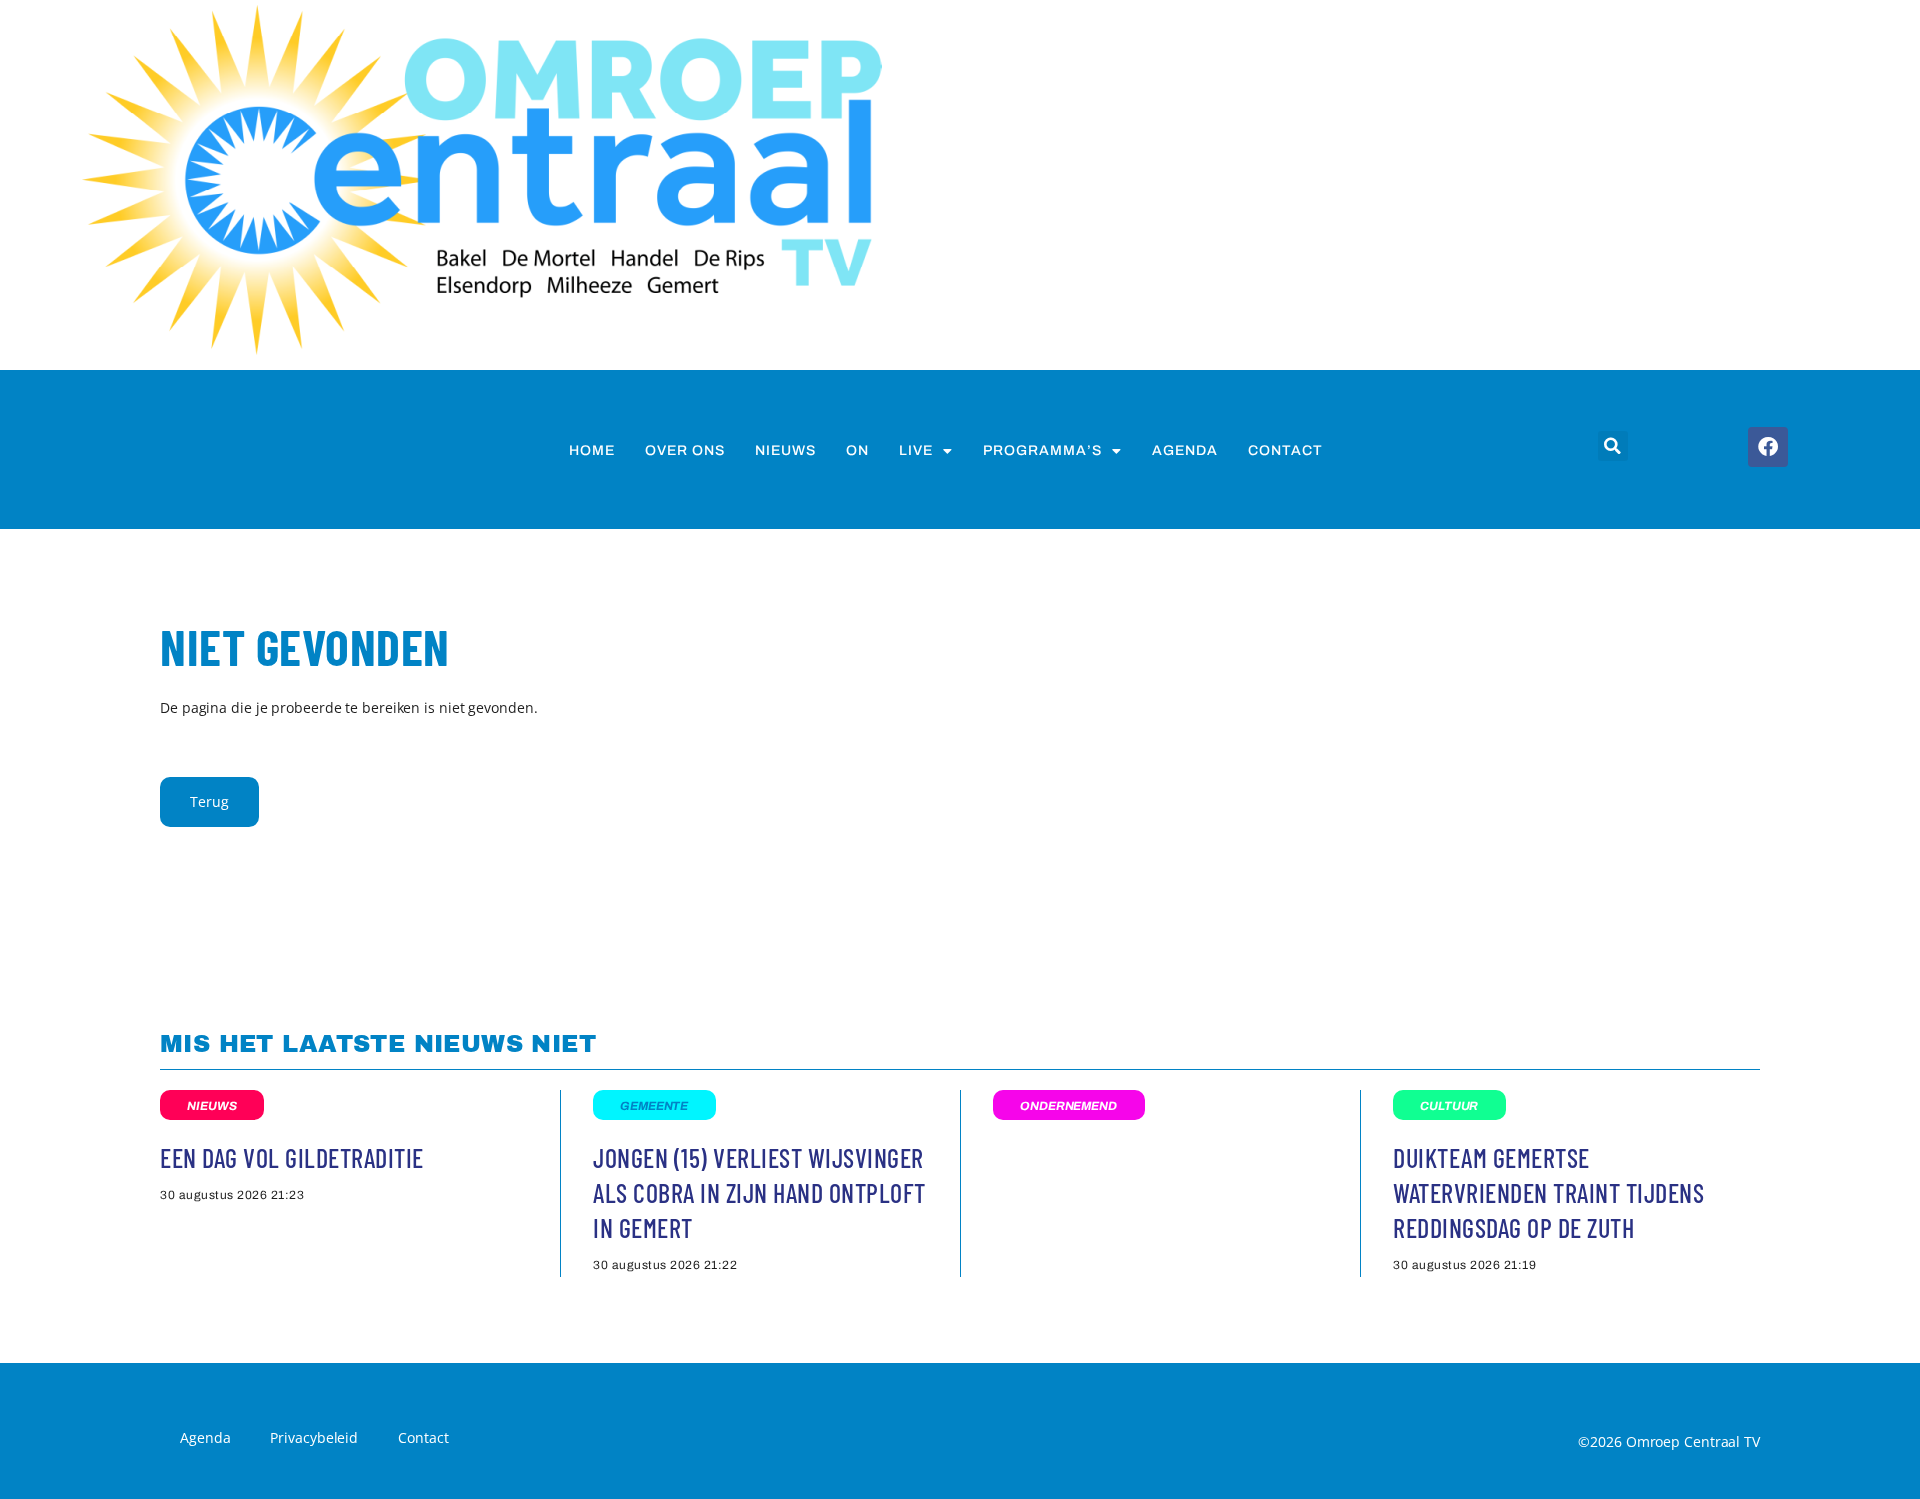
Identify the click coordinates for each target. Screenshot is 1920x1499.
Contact (1285, 450)
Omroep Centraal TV (1693, 1441)
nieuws (785, 450)
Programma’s (1042, 450)
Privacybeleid (314, 1437)
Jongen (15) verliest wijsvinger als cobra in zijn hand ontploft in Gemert (759, 1192)
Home (592, 450)
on (857, 450)
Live (916, 450)
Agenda (1185, 450)
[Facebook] (1768, 447)
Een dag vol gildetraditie (292, 1157)
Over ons (685, 450)
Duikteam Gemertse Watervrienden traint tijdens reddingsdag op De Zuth (1548, 1192)
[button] (1613, 446)
